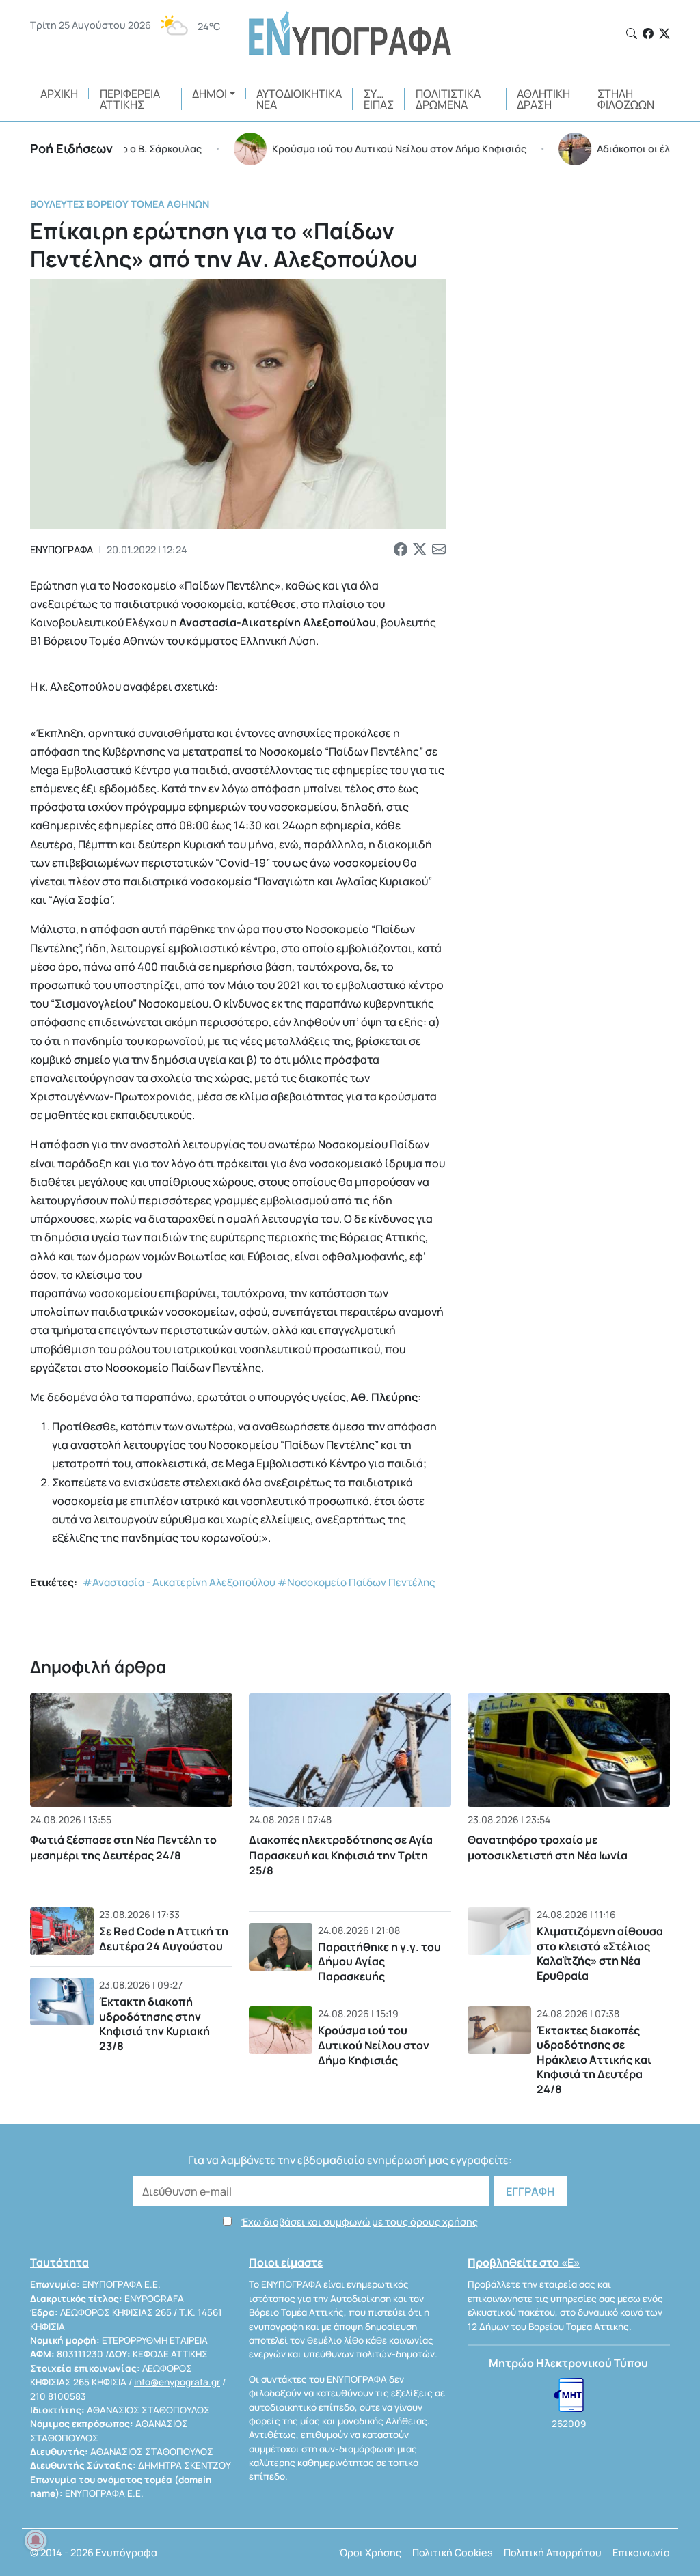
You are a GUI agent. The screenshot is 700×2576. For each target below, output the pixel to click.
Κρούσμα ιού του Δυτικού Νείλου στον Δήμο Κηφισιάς (374, 2045)
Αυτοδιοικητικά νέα (299, 99)
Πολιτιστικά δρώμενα (448, 99)
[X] (664, 33)
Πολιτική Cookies (453, 2552)
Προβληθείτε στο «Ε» (524, 2262)
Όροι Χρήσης (370, 2552)
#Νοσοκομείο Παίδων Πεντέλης (356, 1582)
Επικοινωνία (641, 2552)
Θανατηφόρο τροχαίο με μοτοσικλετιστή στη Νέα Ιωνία (548, 1847)
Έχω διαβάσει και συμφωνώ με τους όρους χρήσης (360, 2222)
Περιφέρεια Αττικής (130, 99)
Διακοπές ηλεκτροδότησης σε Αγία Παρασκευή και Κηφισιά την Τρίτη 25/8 (341, 1855)
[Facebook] (648, 33)
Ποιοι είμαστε (286, 2262)
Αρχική (59, 94)
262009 (569, 2424)
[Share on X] (420, 550)
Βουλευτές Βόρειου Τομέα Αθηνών (120, 204)
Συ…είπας (379, 99)
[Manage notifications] (36, 2540)
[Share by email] (439, 550)
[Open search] (632, 33)
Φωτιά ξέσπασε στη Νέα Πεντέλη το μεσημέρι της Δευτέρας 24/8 (123, 1847)
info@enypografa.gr (177, 2382)
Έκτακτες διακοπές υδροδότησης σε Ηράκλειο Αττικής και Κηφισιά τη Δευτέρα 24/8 (594, 2060)
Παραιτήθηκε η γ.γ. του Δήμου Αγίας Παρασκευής (379, 1962)
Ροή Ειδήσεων (71, 148)
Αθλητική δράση (543, 99)
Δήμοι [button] (210, 94)
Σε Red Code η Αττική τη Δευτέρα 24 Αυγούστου (164, 1939)
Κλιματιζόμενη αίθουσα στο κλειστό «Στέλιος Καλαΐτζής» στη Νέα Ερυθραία (600, 1953)
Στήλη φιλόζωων (626, 99)
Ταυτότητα (59, 2262)
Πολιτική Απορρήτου (553, 2552)
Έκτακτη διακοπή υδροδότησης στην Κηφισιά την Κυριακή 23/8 (154, 2024)
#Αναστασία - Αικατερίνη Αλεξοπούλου (179, 1582)
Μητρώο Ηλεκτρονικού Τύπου (568, 2363)
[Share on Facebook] (401, 550)
